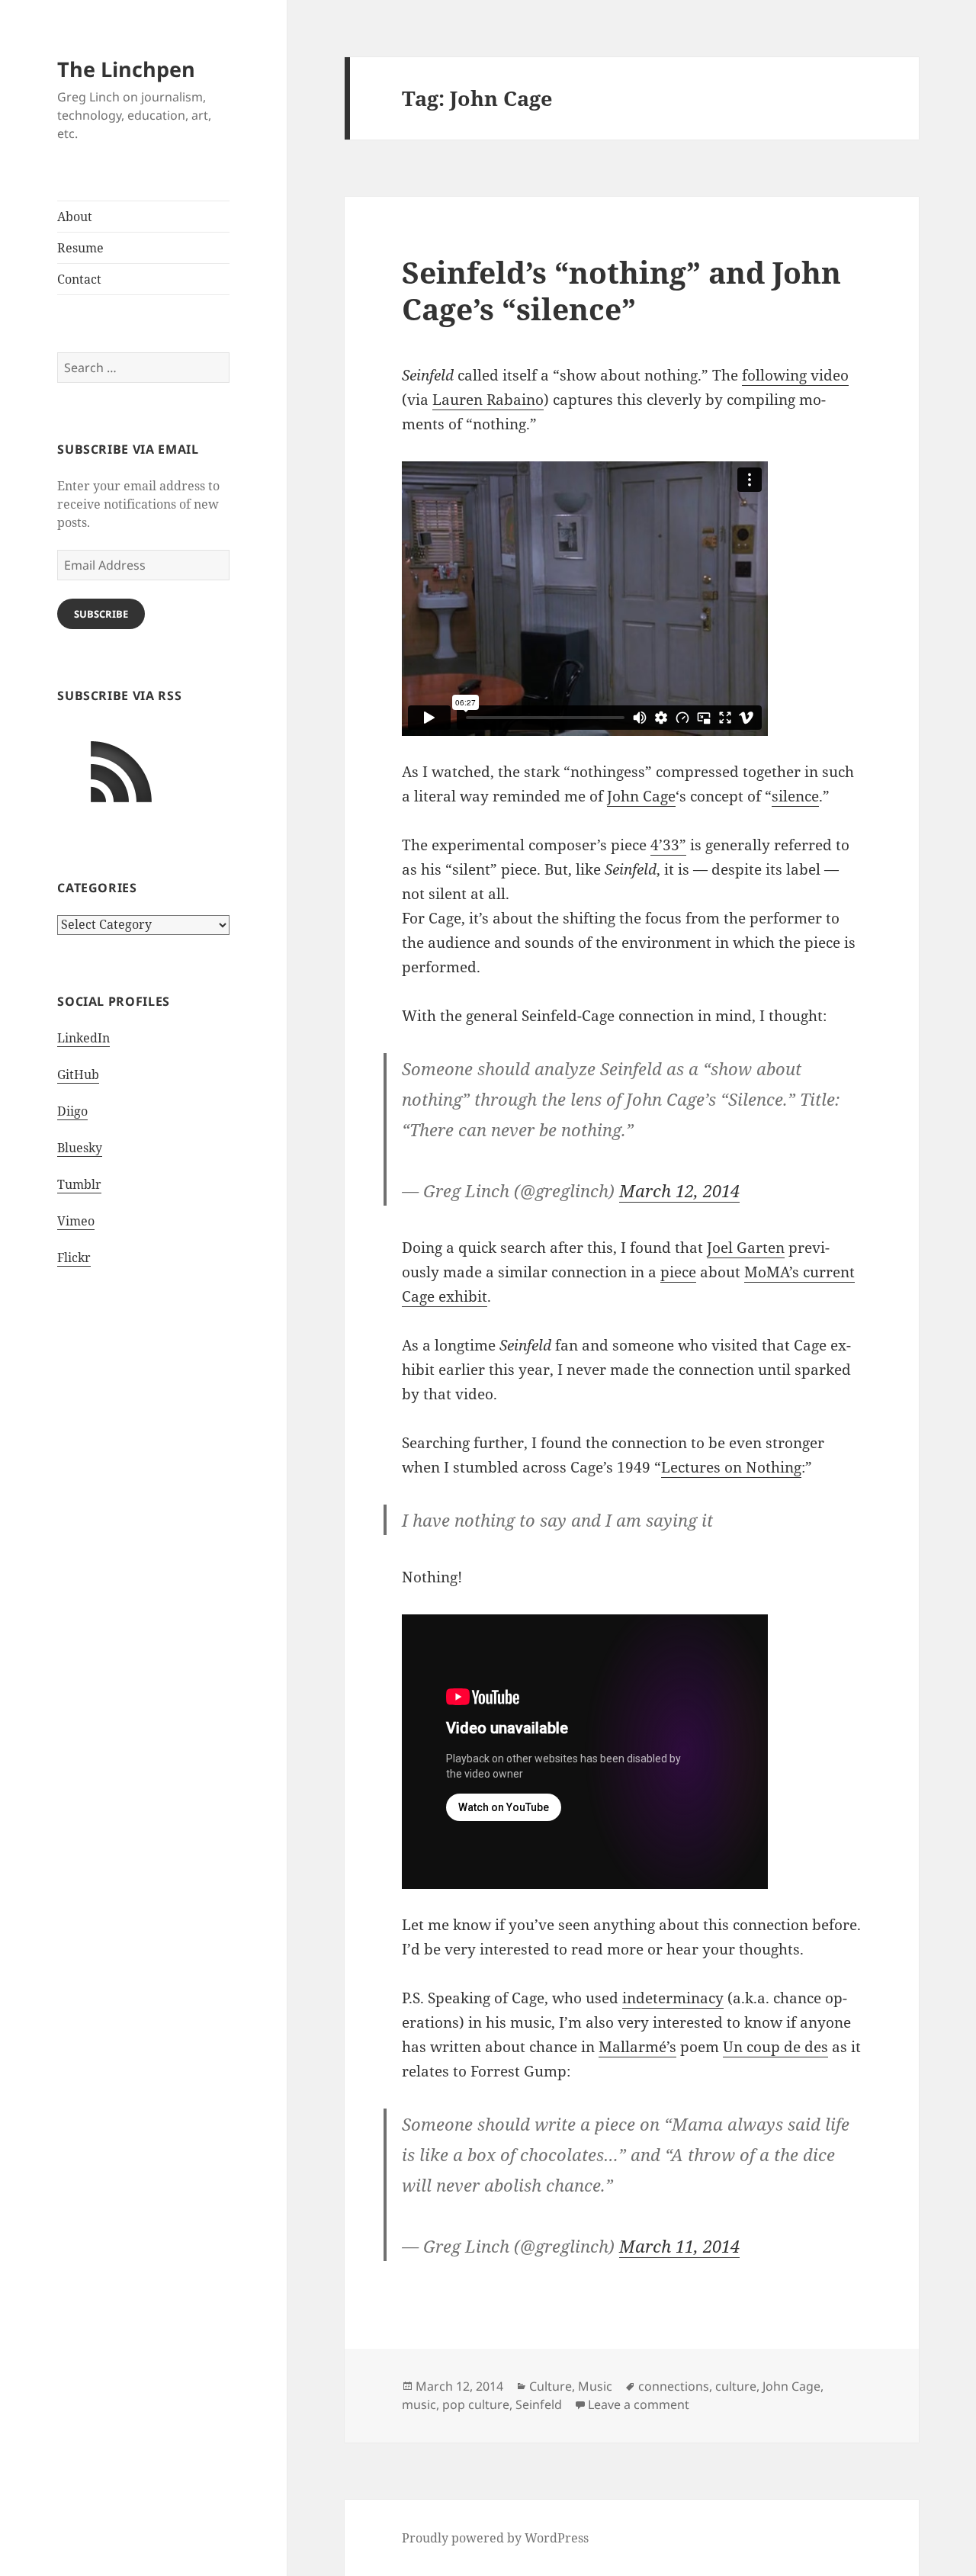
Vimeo (76, 1221)
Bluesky (80, 1148)
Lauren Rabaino (488, 400)
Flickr (74, 1257)
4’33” (668, 845)
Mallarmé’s (637, 2047)
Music (595, 2386)
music (419, 2404)
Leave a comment (639, 2404)
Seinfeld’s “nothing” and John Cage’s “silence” (621, 290)
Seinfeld (539, 2404)
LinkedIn (83, 1038)
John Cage (641, 796)
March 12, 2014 (679, 1190)
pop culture (476, 2404)
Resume (80, 248)
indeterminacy (673, 1998)
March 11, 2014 (679, 2246)
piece (678, 1272)
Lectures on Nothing (731, 1467)
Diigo (72, 1111)
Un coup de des (775, 2047)
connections (674, 2386)
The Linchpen (126, 69)
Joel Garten (746, 1248)
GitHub (78, 1074)
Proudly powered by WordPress (495, 2538)
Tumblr (79, 1184)
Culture (551, 2386)
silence (795, 796)
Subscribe (101, 614)
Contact (79, 279)
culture (736, 2386)
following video (795, 375)
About (75, 217)
